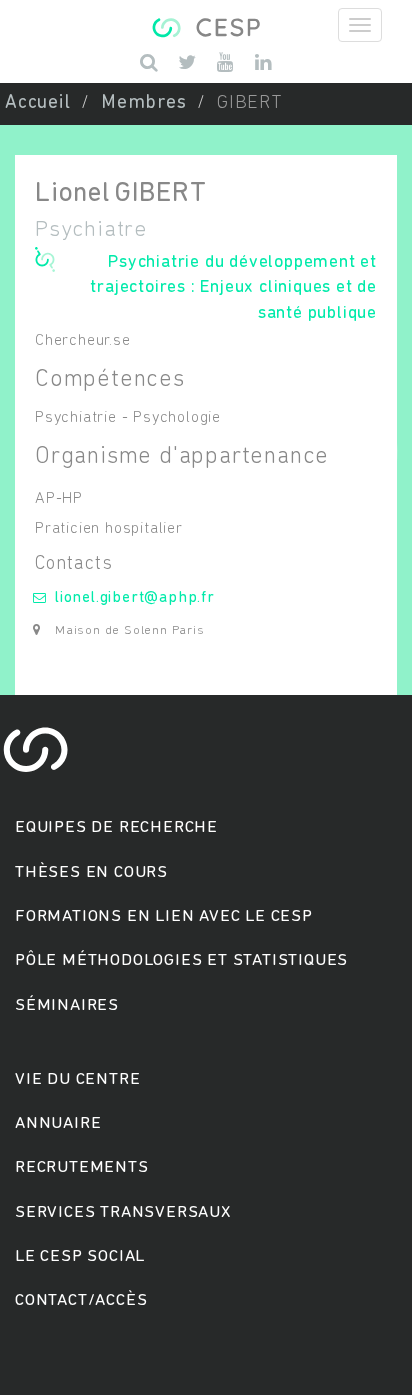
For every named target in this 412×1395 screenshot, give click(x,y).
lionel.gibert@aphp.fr (135, 598)
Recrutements (82, 1167)
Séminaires (67, 1005)
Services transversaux (123, 1212)
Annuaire (58, 1123)
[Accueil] (205, 25)
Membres (144, 103)
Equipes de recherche (116, 827)
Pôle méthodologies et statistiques (181, 960)
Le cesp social (80, 1256)
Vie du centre (77, 1079)
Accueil (38, 103)
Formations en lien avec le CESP (164, 916)
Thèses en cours (91, 872)
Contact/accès (81, 1300)
